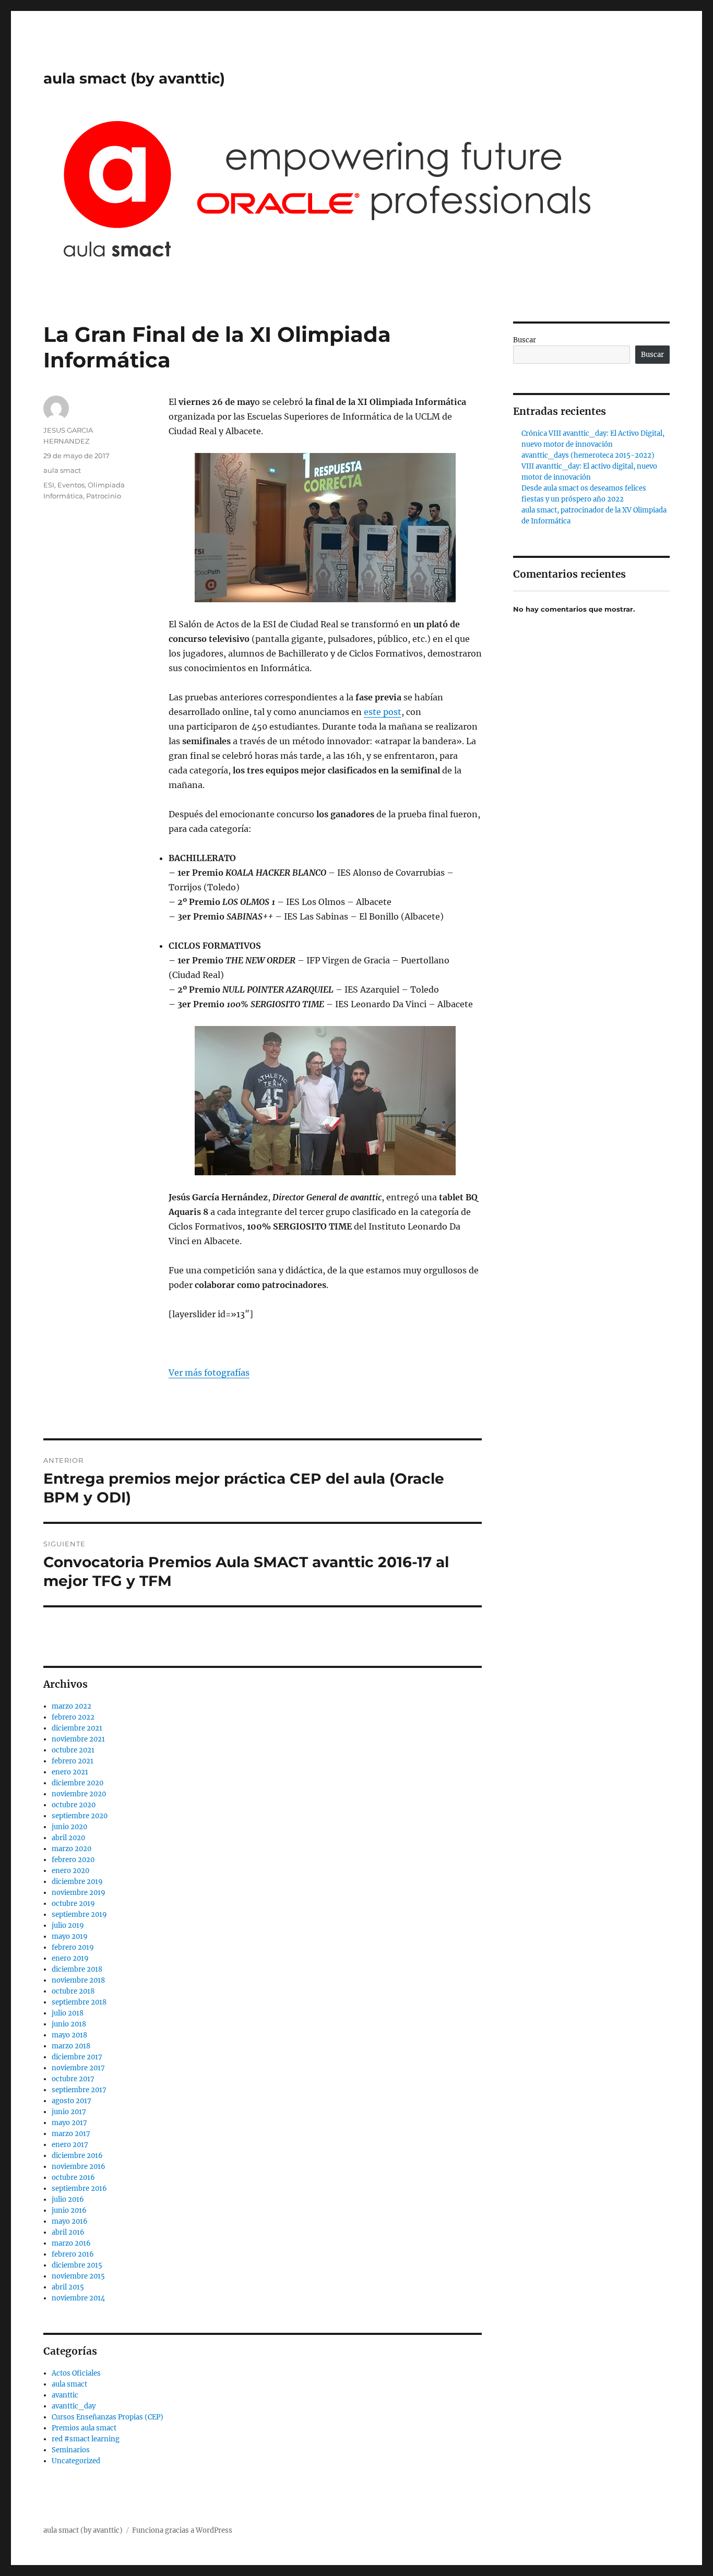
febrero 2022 (73, 1717)
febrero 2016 (73, 2254)
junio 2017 (69, 2112)
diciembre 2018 (77, 1969)
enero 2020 (70, 1871)
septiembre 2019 (79, 1915)
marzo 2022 (72, 1706)
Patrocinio (104, 496)
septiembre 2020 (80, 1816)
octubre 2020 (74, 1805)
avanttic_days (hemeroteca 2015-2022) (588, 455)
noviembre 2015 (78, 2276)
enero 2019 (70, 1958)
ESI (49, 485)
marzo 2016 (71, 2243)
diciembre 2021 (77, 1728)
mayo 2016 (70, 2221)
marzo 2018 (71, 2046)
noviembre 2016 (79, 2167)
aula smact (62, 470)
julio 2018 (68, 2013)
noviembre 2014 (78, 2298)
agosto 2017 (72, 2101)
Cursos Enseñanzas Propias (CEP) (108, 2417)
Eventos (71, 485)
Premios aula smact (84, 2428)
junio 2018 (69, 2024)
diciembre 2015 (77, 2265)
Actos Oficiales (76, 2373)
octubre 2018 (73, 1991)
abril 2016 (68, 2232)
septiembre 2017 (79, 2090)
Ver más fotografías (209, 1373)
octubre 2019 (73, 1904)
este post (383, 712)
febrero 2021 (73, 1761)
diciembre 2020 (78, 1783)
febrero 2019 (73, 1947)
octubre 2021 (73, 1750)
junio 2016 (69, 2210)
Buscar (525, 340)
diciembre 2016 (77, 2156)
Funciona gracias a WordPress (182, 2530)
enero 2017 (70, 2145)
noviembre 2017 (78, 2068)
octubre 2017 (73, 2079)
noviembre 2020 (79, 1794)
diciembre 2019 (77, 1882)
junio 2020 (69, 1827)
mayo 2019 (70, 1936)
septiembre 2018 (79, 2002)
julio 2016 (68, 2199)
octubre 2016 (73, 2178)
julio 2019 (68, 1925)
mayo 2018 (69, 2035)
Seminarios (71, 2450)
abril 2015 (68, 2287)
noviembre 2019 (79, 1893)
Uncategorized (76, 2461)
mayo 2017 (69, 2123)
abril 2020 (68, 1838)
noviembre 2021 (78, 1739)
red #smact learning (86, 2439)
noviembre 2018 (78, 1980)
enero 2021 (70, 1772)
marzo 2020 (72, 1849)
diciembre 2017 (77, 2057)
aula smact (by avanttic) (134, 78)
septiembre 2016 (79, 2189)
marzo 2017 (71, 2134)
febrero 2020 (73, 1860)
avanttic (65, 2395)
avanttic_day (74, 2406)
